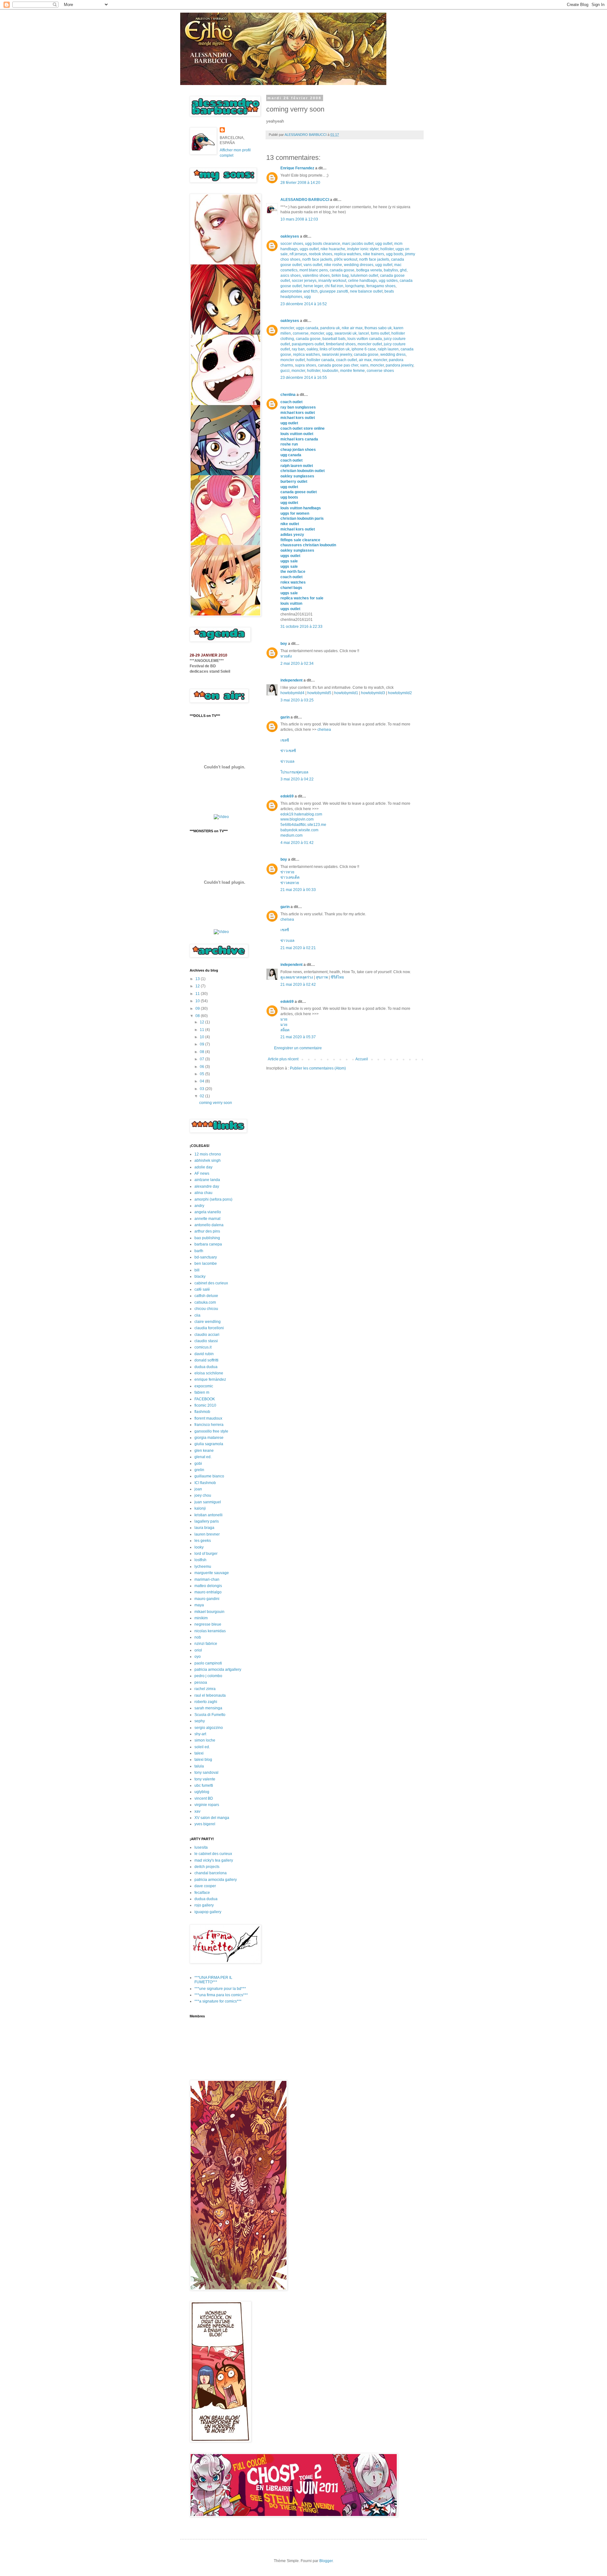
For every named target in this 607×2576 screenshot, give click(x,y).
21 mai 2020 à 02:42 (298, 985)
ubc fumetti (204, 1785)
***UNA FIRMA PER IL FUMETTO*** (213, 1980)
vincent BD (204, 1798)
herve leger (313, 286)
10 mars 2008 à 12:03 (299, 219)
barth (199, 1251)
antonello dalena (209, 1225)
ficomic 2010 (205, 1405)
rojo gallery (204, 1905)
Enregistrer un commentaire (298, 1048)
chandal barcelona (211, 1873)
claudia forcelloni (209, 1328)
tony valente (205, 1779)
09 (198, 1009)
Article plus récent (283, 1059)
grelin (199, 1470)
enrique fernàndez (210, 1379)
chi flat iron (334, 286)
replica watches (348, 254)
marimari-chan (207, 1579)
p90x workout (346, 259)
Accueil (362, 1059)
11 (198, 994)
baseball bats (334, 339)
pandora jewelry (399, 365)
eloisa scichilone (209, 1373)
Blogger (326, 2561)
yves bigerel (205, 1824)
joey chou (203, 1495)
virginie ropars (207, 1805)
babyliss (391, 270)
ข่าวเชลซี (288, 751)
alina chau (203, 1193)
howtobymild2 (400, 693)
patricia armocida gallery (216, 1880)
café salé (202, 1289)
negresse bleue (208, 1624)
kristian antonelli (208, 1515)
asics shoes (291, 276)
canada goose (342, 270)
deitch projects (207, 1867)
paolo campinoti (208, 1663)
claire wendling (208, 1322)
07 (202, 1059)
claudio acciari (207, 1335)
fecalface (202, 1893)
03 (202, 1089)
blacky (200, 1276)
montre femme (353, 371)
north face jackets (317, 259)
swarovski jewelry (337, 355)
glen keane (204, 1451)
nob (198, 1637)
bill (197, 1270)
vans (364, 365)
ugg (307, 297)
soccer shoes (292, 244)
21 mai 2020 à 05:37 (298, 1037)
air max (365, 360)
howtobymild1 (346, 693)
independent (291, 680)
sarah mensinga (208, 1708)
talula (199, 1766)
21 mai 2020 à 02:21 (298, 948)
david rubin (204, 1354)
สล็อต (285, 1030)
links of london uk (335, 349)
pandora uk (330, 328)
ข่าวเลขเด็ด (290, 877)
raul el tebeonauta (210, 1695)
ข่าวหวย (287, 872)
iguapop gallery (208, 1912)
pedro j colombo (208, 1676)
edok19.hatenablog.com (301, 814)
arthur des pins (207, 1231)
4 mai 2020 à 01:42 (297, 843)
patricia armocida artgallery (218, 1670)
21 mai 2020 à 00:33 (298, 890)
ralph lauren (388, 349)
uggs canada (307, 328)
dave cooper (205, 1886)
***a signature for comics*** (218, 2001)
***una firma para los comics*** (221, 1995)
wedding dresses (359, 265)
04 (202, 1081)
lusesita (201, 1847)
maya (199, 1605)
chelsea (324, 730)
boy (284, 644)
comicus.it (203, 1347)
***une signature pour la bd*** (220, 1989)
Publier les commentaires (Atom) (318, 1068)
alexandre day (207, 1186)
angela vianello (208, 1212)
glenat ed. (203, 1457)
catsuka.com (205, 1302)
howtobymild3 (373, 693)
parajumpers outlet (308, 344)
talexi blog (203, 1760)
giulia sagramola (209, 1444)
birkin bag (340, 276)
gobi (198, 1464)
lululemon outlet (364, 276)
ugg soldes (388, 281)
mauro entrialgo (208, 1592)
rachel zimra (205, 1689)
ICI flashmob (205, 1483)
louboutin (330, 371)
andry (199, 1206)
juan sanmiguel (208, 1502)
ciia (197, 1315)
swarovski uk (346, 333)
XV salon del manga (212, 1818)
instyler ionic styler (363, 249)
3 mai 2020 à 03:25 (297, 700)
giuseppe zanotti (334, 291)
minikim (201, 1618)
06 (202, 1067)
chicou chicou (206, 1309)
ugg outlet (384, 244)
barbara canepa (208, 1244)
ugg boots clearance (323, 244)
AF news (202, 1173)
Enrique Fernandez (297, 168)
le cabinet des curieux (213, 1854)
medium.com (291, 835)
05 (202, 1074)
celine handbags (362, 281)
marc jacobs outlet (358, 244)
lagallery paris (207, 1521)
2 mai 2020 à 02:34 (297, 664)
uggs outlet (309, 249)
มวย (284, 1019)
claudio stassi (206, 1341)
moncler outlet (370, 344)
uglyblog (202, 1792)
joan (198, 1489)
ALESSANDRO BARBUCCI (305, 200)
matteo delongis (208, 1586)
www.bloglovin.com (297, 819)
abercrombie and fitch (299, 291)
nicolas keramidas (210, 1631)
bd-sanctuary (206, 1257)
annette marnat (207, 1219)
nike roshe (333, 265)
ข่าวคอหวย (290, 883)
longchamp (355, 286)
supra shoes (306, 365)
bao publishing (207, 1238)
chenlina (288, 395)
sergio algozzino (209, 1728)
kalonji (200, 1508)
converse (301, 333)
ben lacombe (206, 1264)
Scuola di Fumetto (210, 1715)
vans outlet (313, 265)
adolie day (203, 1167)
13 (198, 979)
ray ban (298, 349)
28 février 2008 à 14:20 (300, 183)
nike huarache (333, 249)
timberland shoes (341, 344)
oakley (312, 349)
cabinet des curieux (211, 1283)
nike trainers (374, 254)
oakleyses (290, 236)
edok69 (287, 796)
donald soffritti (206, 1360)
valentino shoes (316, 276)
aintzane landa (207, 1180)
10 (198, 1001)
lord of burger (206, 1554)
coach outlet (346, 360)
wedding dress (393, 355)
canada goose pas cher (338, 365)
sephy (200, 1721)
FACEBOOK (205, 1399)
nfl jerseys (298, 254)
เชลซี (285, 740)
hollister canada (320, 360)
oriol (198, 1650)
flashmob (202, 1412)
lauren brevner (207, 1534)
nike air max (352, 328)
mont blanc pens (314, 270)
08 (198, 1016)
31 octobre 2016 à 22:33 (301, 627)
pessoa (201, 1682)
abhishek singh (208, 1161)
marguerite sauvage (212, 1573)
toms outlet (380, 333)
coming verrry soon (216, 1103)
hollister (387, 249)
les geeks (203, 1541)
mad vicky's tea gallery (214, 1860)
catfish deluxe (206, 1296)
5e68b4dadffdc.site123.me (303, 825)
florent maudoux (208, 1418)
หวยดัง (286, 656)
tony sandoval (206, 1773)
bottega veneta (369, 270)
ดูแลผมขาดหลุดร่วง (297, 977)
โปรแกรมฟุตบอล (294, 772)
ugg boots (395, 254)
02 (202, 1096)
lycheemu (203, 1567)
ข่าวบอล (287, 761)
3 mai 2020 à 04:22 (297, 779)
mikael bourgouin (209, 1612)
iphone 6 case (364, 349)
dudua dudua (206, 1367)
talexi (199, 1753)
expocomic (204, 1386)
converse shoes (380, 371)
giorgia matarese (209, 1438)
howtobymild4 (292, 693)
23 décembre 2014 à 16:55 (304, 378)
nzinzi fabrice (206, 1644)
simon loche (205, 1740)
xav (197, 1811)
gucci (285, 371)
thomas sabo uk (378, 328)
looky (199, 1547)
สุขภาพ (322, 977)
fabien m (202, 1392)
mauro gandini (207, 1599)
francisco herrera (209, 1425)
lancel (364, 333)
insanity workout (332, 281)
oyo (198, 1657)
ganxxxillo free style (211, 1431)
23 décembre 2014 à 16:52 (304, 304)
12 (198, 986)
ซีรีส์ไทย (337, 977)
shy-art (200, 1734)
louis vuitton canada (365, 339)
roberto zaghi (206, 1702)
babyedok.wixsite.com (299, 830)
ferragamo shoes (381, 286)
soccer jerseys (304, 281)
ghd (403, 270)
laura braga (204, 1528)
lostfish (200, 1560)
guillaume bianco (209, 1476)
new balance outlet (366, 291)
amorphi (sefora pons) (213, 1199)
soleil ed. (202, 1747)
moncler (287, 328)
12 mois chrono (208, 1154)
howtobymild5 (319, 693)
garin (285, 717)
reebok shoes (321, 254)
